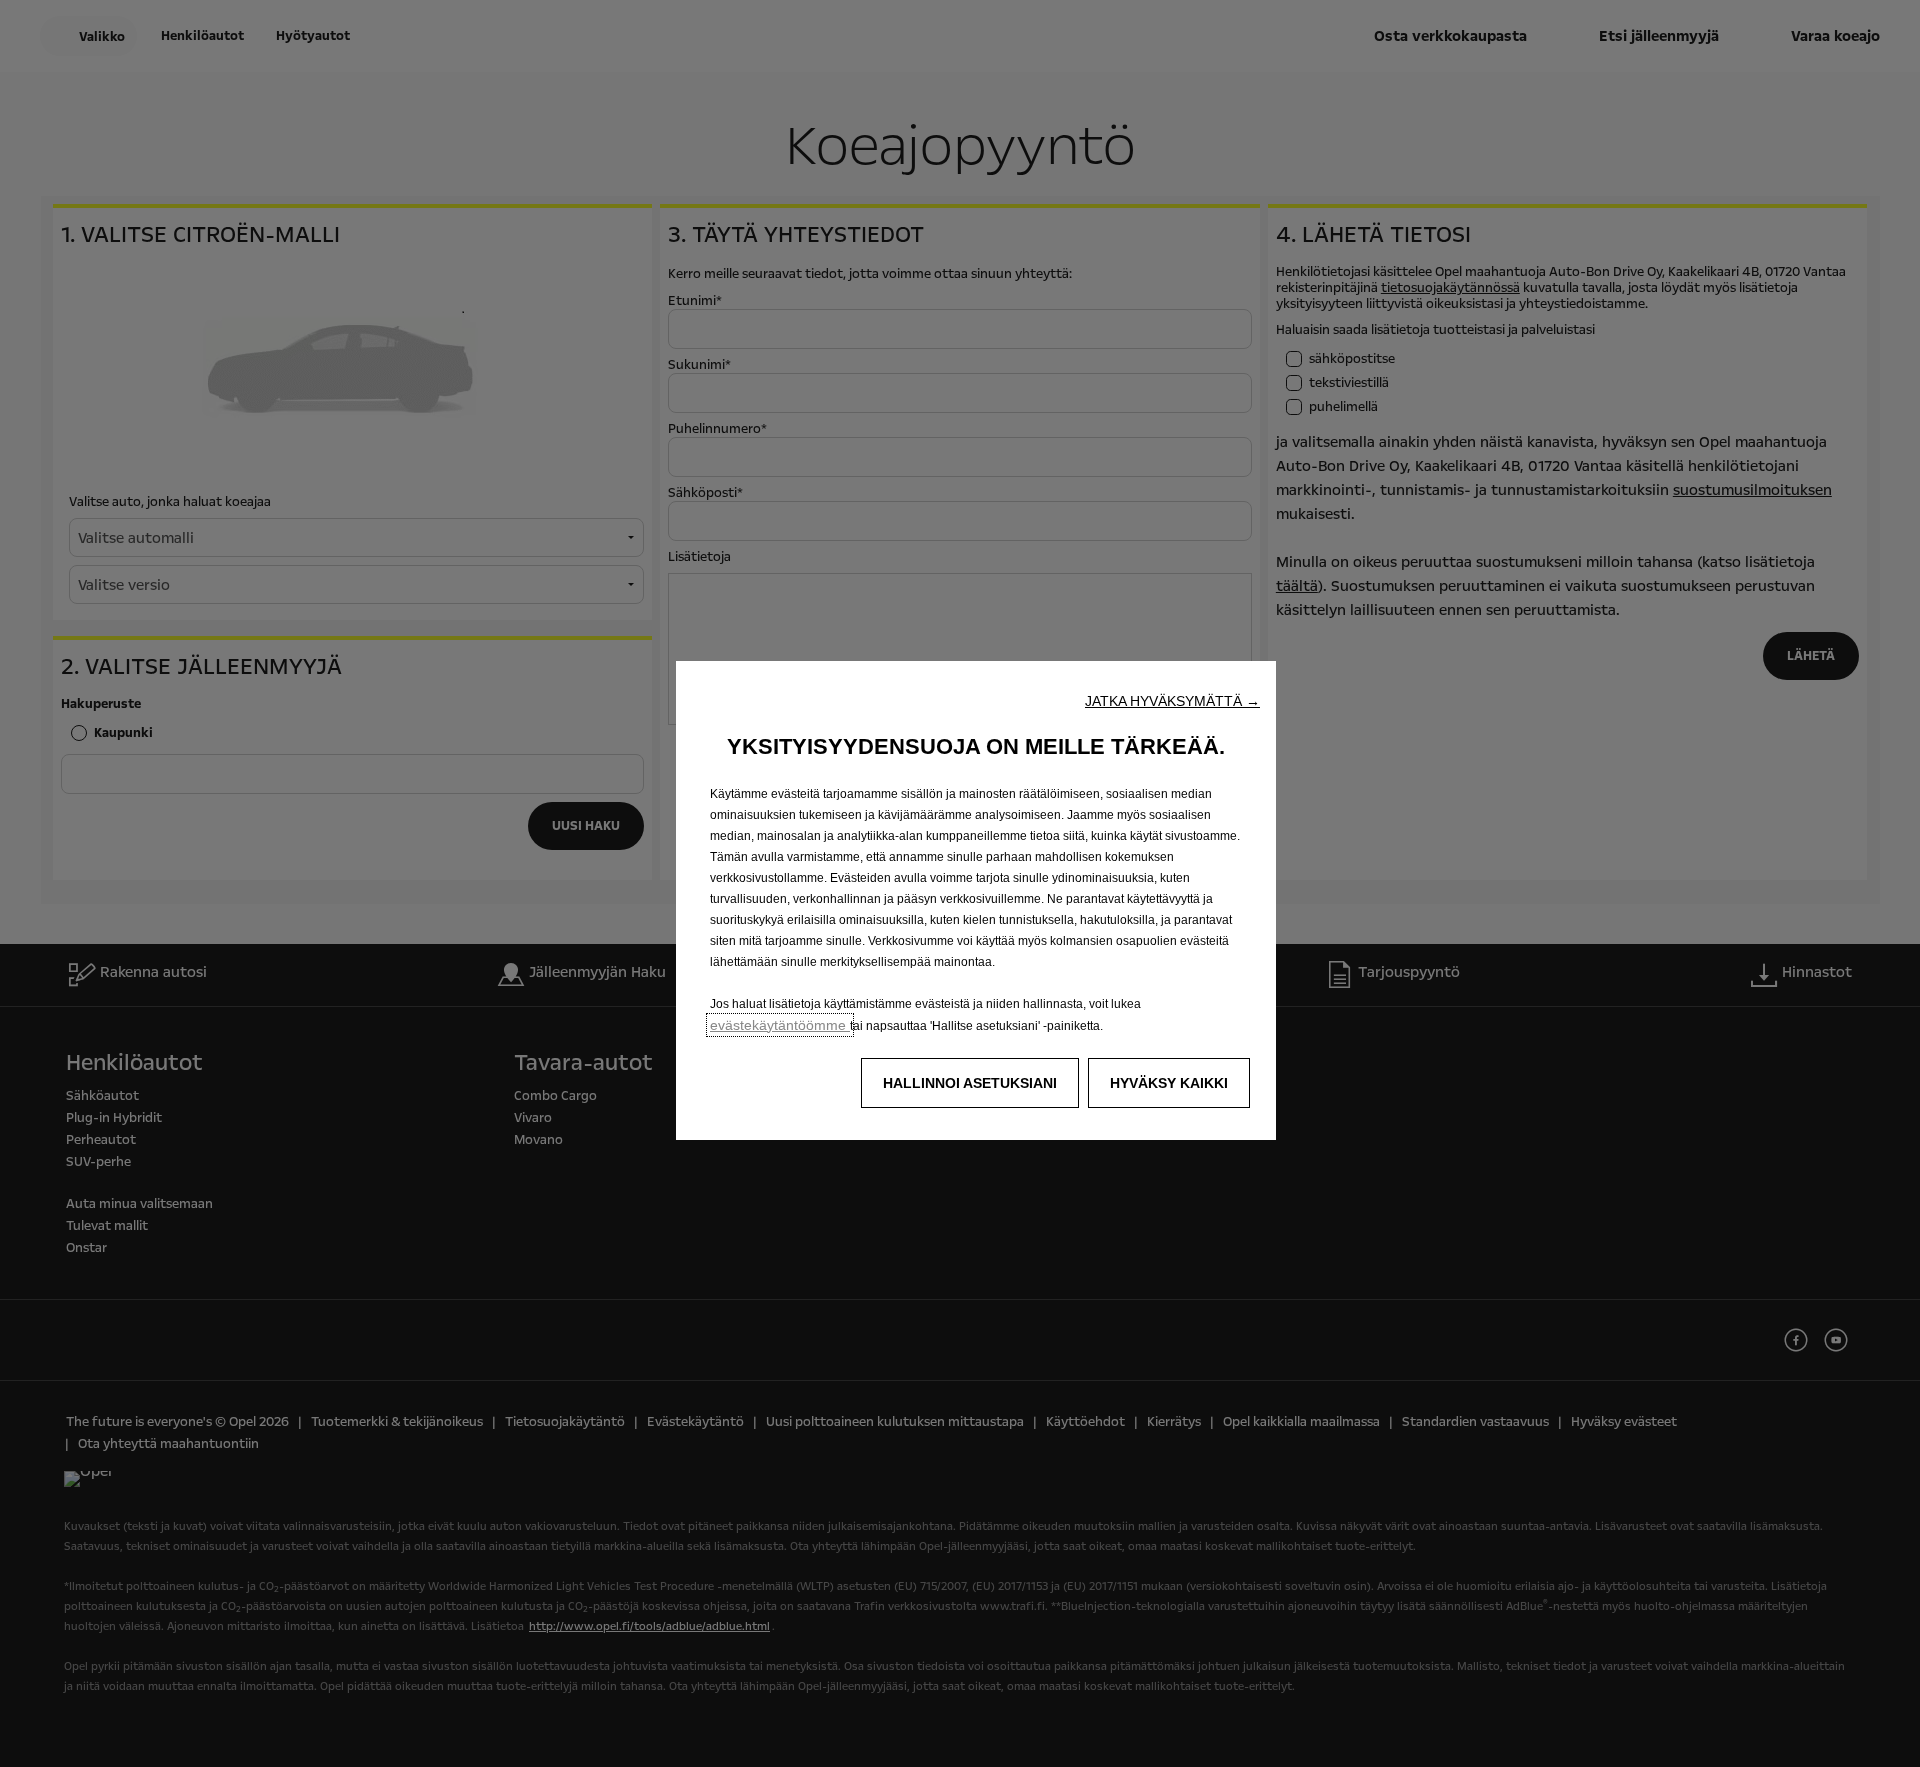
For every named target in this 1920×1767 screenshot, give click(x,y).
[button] (1172, 701)
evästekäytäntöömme (780, 1025)
